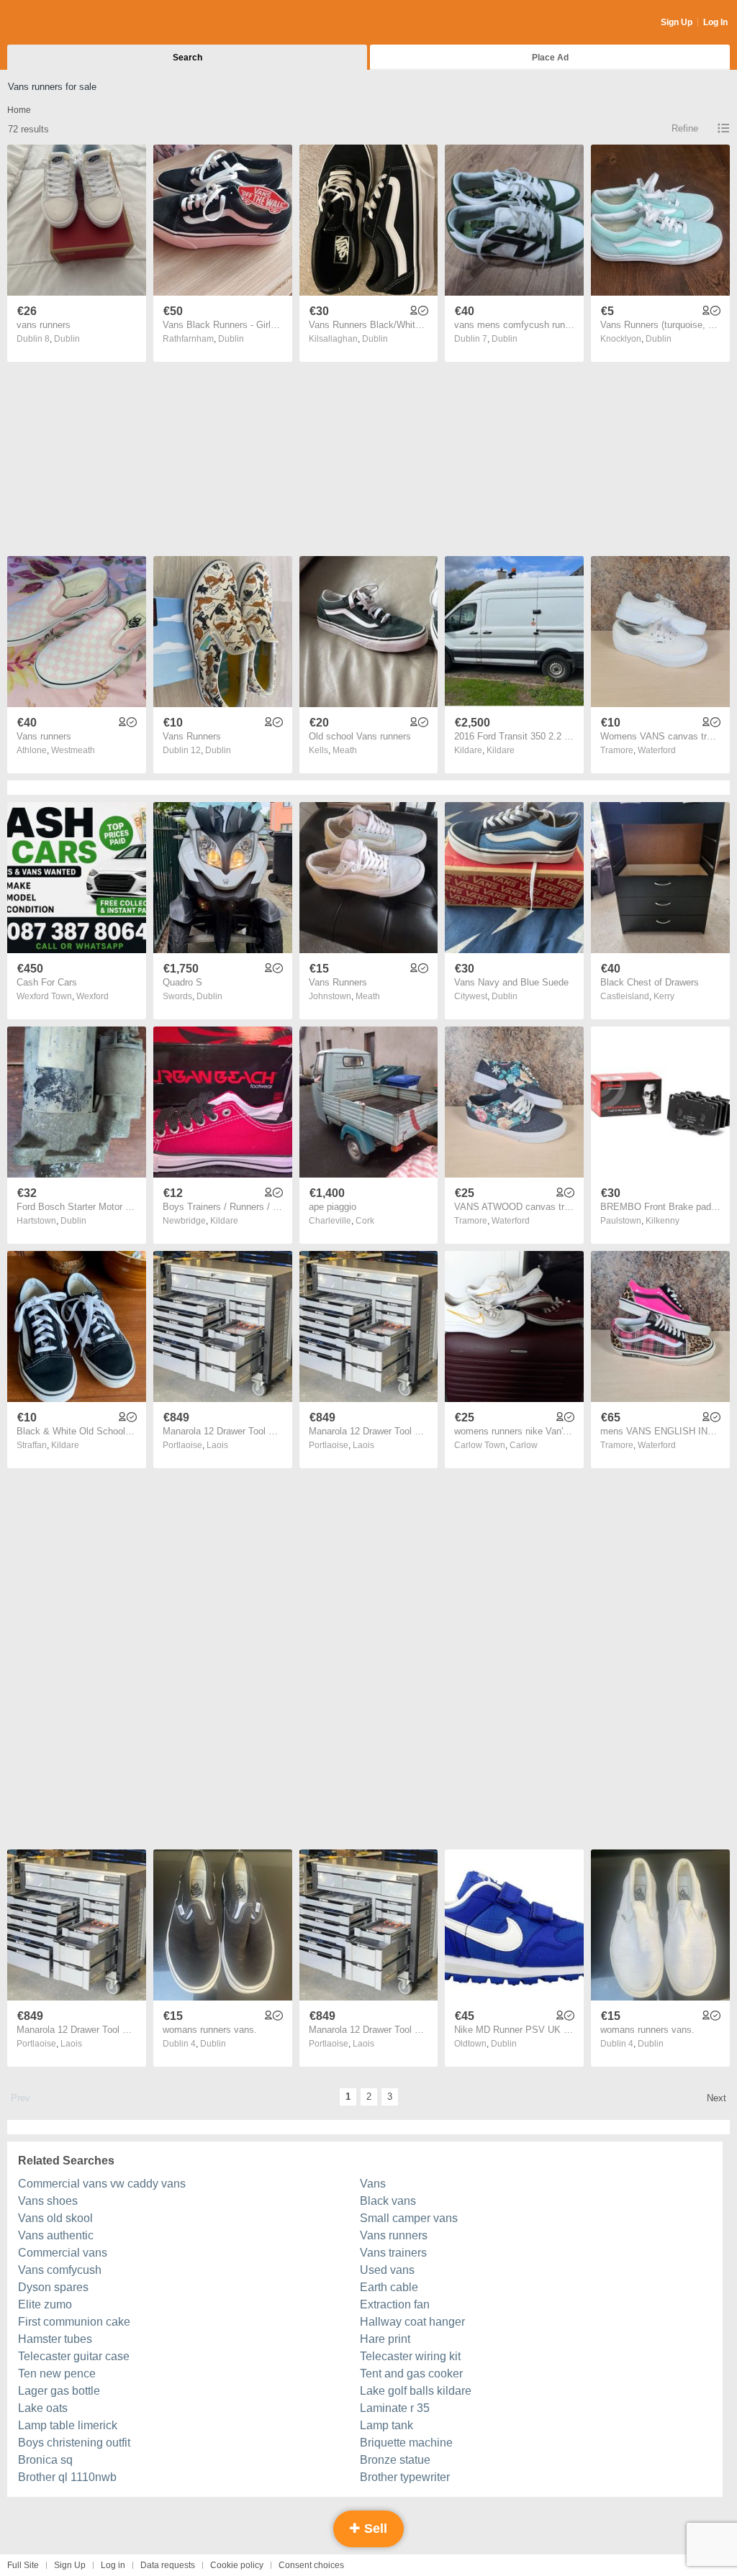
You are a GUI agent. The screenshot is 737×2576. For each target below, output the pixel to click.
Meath (345, 750)
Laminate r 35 (395, 2408)
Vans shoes (48, 2201)
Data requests (168, 2565)
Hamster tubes (55, 2339)
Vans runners (394, 2235)
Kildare (501, 750)
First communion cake (74, 2322)
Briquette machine (406, 2443)
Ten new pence (57, 2374)
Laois (217, 1445)
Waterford (657, 750)
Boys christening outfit (74, 2443)
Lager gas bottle (59, 2391)
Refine (685, 128)
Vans (373, 2184)
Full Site (23, 2565)
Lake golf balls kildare (416, 2391)
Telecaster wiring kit (410, 2356)
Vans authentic (56, 2235)
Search (187, 58)
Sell (374, 2529)
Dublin (67, 339)
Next (716, 2098)
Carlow (524, 1445)
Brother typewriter (405, 2477)
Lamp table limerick (68, 2425)
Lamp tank (386, 2425)
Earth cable (389, 2287)
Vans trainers (393, 2253)
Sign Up (677, 22)
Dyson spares (53, 2287)
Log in (113, 2565)
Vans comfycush (60, 2270)
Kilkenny (663, 1221)
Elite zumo (45, 2304)
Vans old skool (55, 2218)
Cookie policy (237, 2565)
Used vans (387, 2270)
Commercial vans (63, 2253)
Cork (365, 1221)
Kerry (664, 996)
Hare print (385, 2339)
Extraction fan (395, 2304)
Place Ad (550, 58)
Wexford (92, 996)
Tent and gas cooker (411, 2374)
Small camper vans (409, 2218)
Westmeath (73, 750)
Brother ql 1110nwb (67, 2477)
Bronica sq (45, 2460)
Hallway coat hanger (412, 2322)
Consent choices (311, 2565)
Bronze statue (395, 2460)
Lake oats (43, 2408)
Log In (715, 22)
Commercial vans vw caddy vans (102, 2184)
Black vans (388, 2201)
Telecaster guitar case (74, 2356)
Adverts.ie (64, 23)
